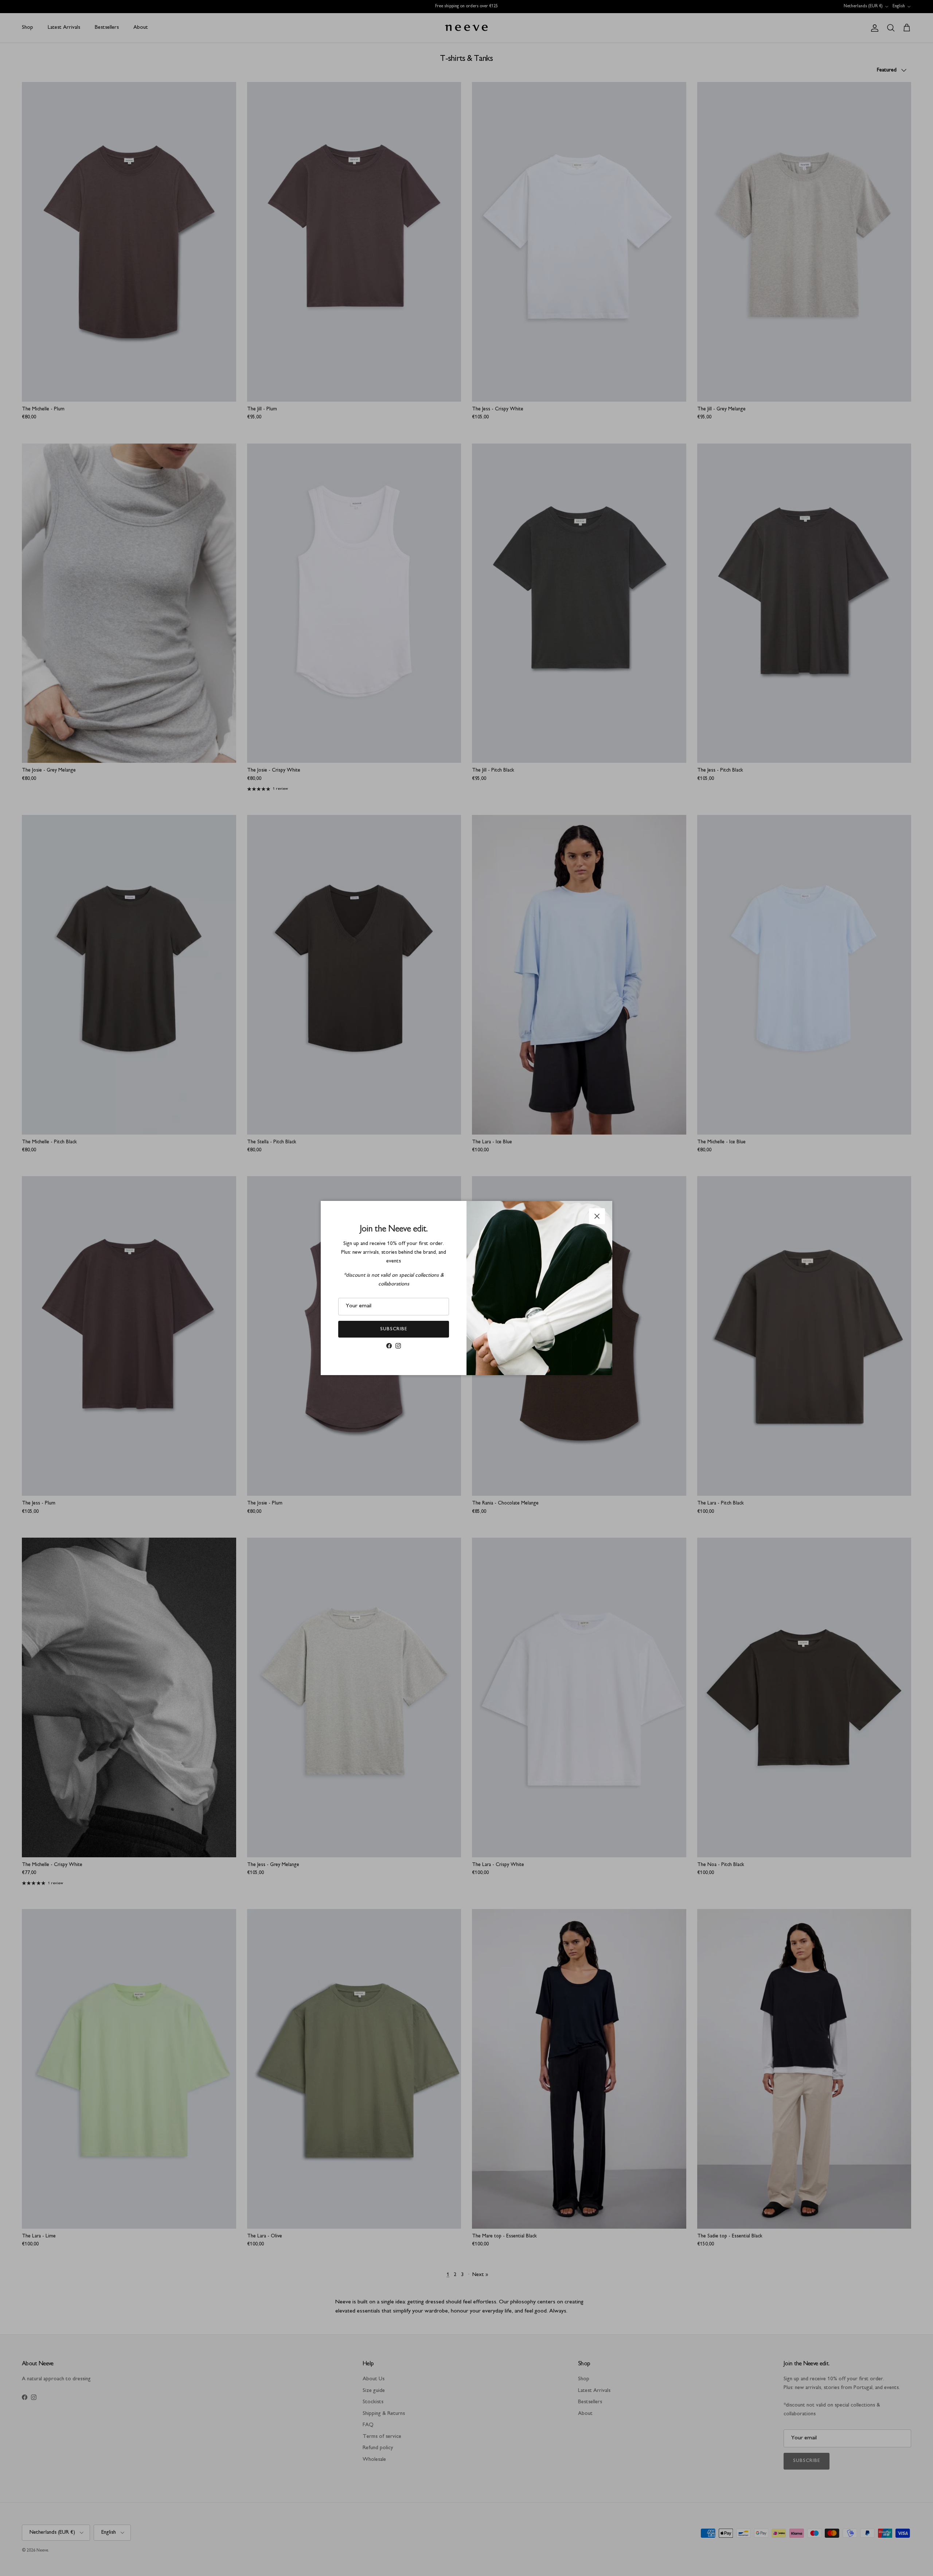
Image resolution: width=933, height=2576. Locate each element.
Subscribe (394, 1329)
